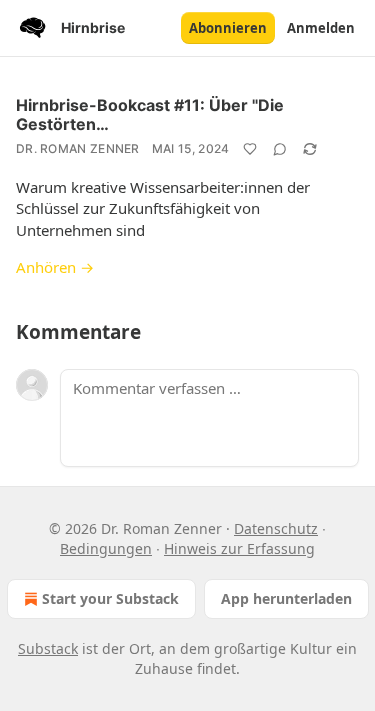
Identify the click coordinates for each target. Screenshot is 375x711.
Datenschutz (276, 528)
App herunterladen (286, 598)
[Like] (250, 149)
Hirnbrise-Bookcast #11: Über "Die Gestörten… (150, 114)
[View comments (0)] (280, 149)
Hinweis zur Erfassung (239, 548)
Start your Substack (110, 598)
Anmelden (321, 28)
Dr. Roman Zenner (78, 148)
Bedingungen (106, 548)
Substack (48, 648)
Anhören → (55, 267)
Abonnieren (228, 28)
